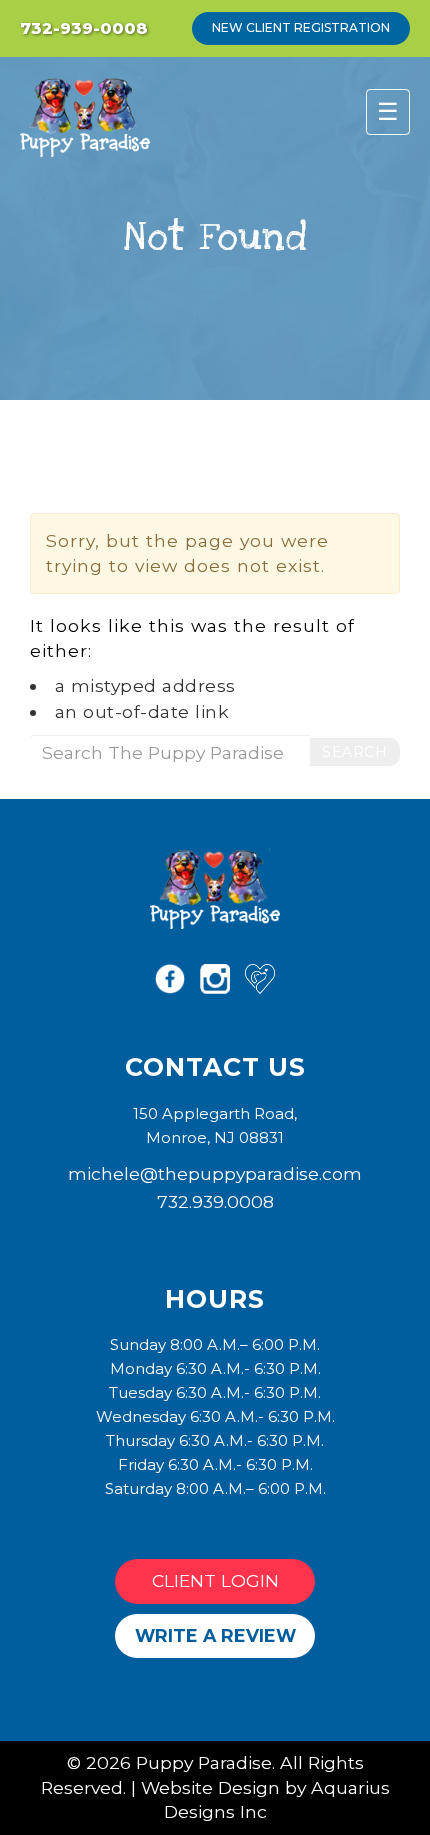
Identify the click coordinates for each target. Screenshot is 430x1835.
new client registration (301, 27)
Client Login (215, 1580)
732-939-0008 (84, 28)
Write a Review (215, 1635)
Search (354, 752)
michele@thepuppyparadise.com (215, 1173)
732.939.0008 (215, 1201)
